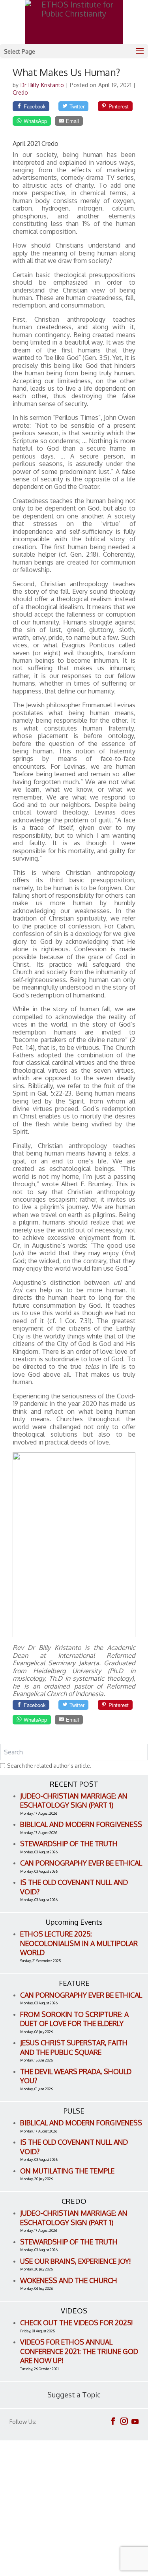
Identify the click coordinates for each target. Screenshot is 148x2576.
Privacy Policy (32, 2522)
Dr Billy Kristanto (43, 85)
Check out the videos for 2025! (77, 2323)
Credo (20, 92)
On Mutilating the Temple (67, 2171)
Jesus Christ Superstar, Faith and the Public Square (74, 2047)
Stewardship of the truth (69, 1843)
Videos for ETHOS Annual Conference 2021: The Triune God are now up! (79, 2351)
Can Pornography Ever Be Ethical (81, 1863)
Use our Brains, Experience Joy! (76, 2261)
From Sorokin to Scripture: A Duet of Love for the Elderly (74, 2019)
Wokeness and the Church (69, 2280)
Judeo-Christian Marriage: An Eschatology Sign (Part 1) (74, 1801)
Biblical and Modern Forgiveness (81, 1824)
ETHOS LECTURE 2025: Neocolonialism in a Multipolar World (79, 1943)
